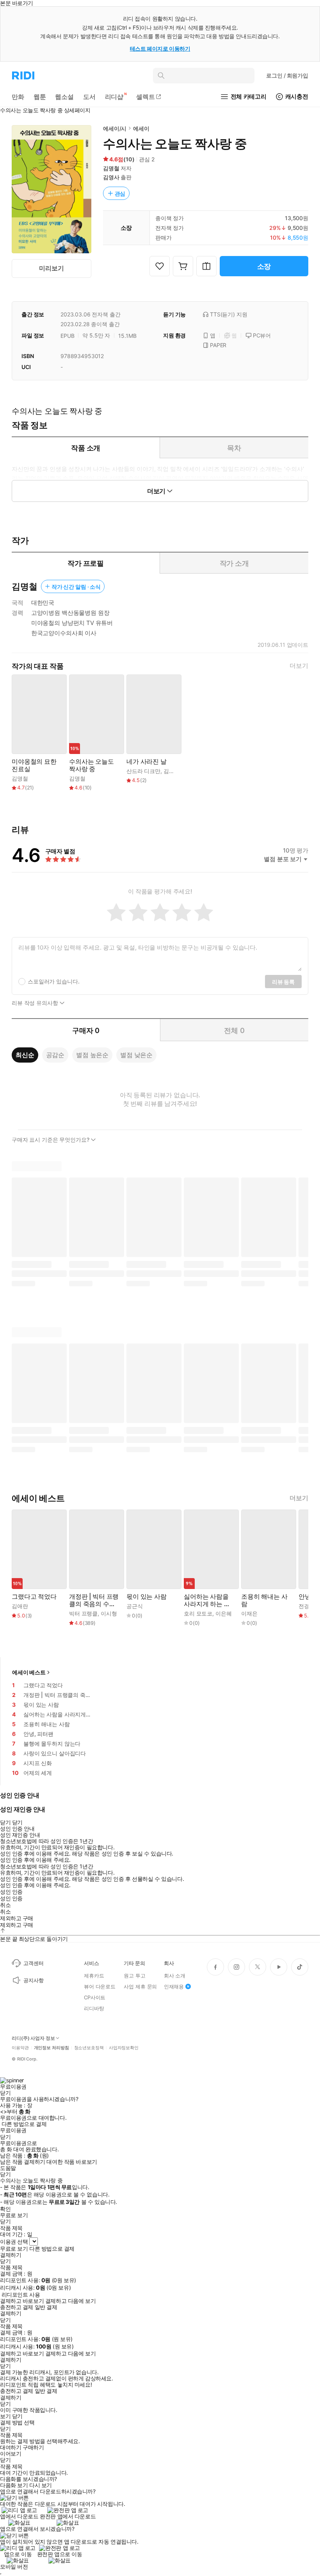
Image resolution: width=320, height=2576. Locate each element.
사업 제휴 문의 (140, 1986)
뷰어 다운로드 (100, 1986)
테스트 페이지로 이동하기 (160, 49)
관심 (120, 193)
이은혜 (224, 1613)
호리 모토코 (198, 1613)
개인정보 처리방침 (52, 2048)
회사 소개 (175, 1976)
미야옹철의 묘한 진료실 (34, 765)
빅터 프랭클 (83, 1613)
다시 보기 (41, 2485)
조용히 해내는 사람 (264, 1600)
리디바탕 (94, 2008)
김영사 (111, 177)
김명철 (111, 168)
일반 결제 (46, 2307)
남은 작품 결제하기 (23, 2162)
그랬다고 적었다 (34, 1597)
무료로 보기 (14, 2249)
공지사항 (33, 1980)
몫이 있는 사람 (147, 1597)
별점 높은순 (92, 1055)
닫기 (17, 2416)
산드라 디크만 (143, 771)
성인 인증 (11, 1892)
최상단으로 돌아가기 (43, 1939)
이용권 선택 (14, 2241)
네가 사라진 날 (147, 762)
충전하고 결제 (17, 2307)
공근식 (135, 1606)
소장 (264, 266)
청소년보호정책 (89, 2048)
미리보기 (51, 268)
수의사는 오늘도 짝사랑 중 (92, 765)
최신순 (25, 1055)
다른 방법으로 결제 (24, 2124)
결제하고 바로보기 (22, 2301)
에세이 (141, 128)
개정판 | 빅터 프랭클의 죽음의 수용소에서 (94, 1600)
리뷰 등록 (283, 982)
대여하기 (11, 2447)
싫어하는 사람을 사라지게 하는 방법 (207, 1600)
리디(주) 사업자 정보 (33, 2038)
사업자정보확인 (124, 2048)
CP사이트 (95, 1997)
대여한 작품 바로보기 (72, 2162)
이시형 (109, 1613)
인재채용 (174, 1986)
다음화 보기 (14, 2485)
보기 (5, 2416)
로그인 (287, 75)
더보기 (299, 666)
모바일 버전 (14, 2566)
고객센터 (33, 1963)
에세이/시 (115, 128)
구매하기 (33, 2447)
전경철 (307, 1606)
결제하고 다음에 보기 (70, 2301)
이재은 (249, 1613)
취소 (5, 1905)
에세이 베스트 (29, 1672)
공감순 (55, 1055)
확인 (5, 2209)
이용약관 (20, 2048)
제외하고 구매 (17, 1918)
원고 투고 (134, 1976)
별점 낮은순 (136, 1055)
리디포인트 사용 (21, 2294)
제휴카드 (94, 1976)
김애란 (20, 1606)
